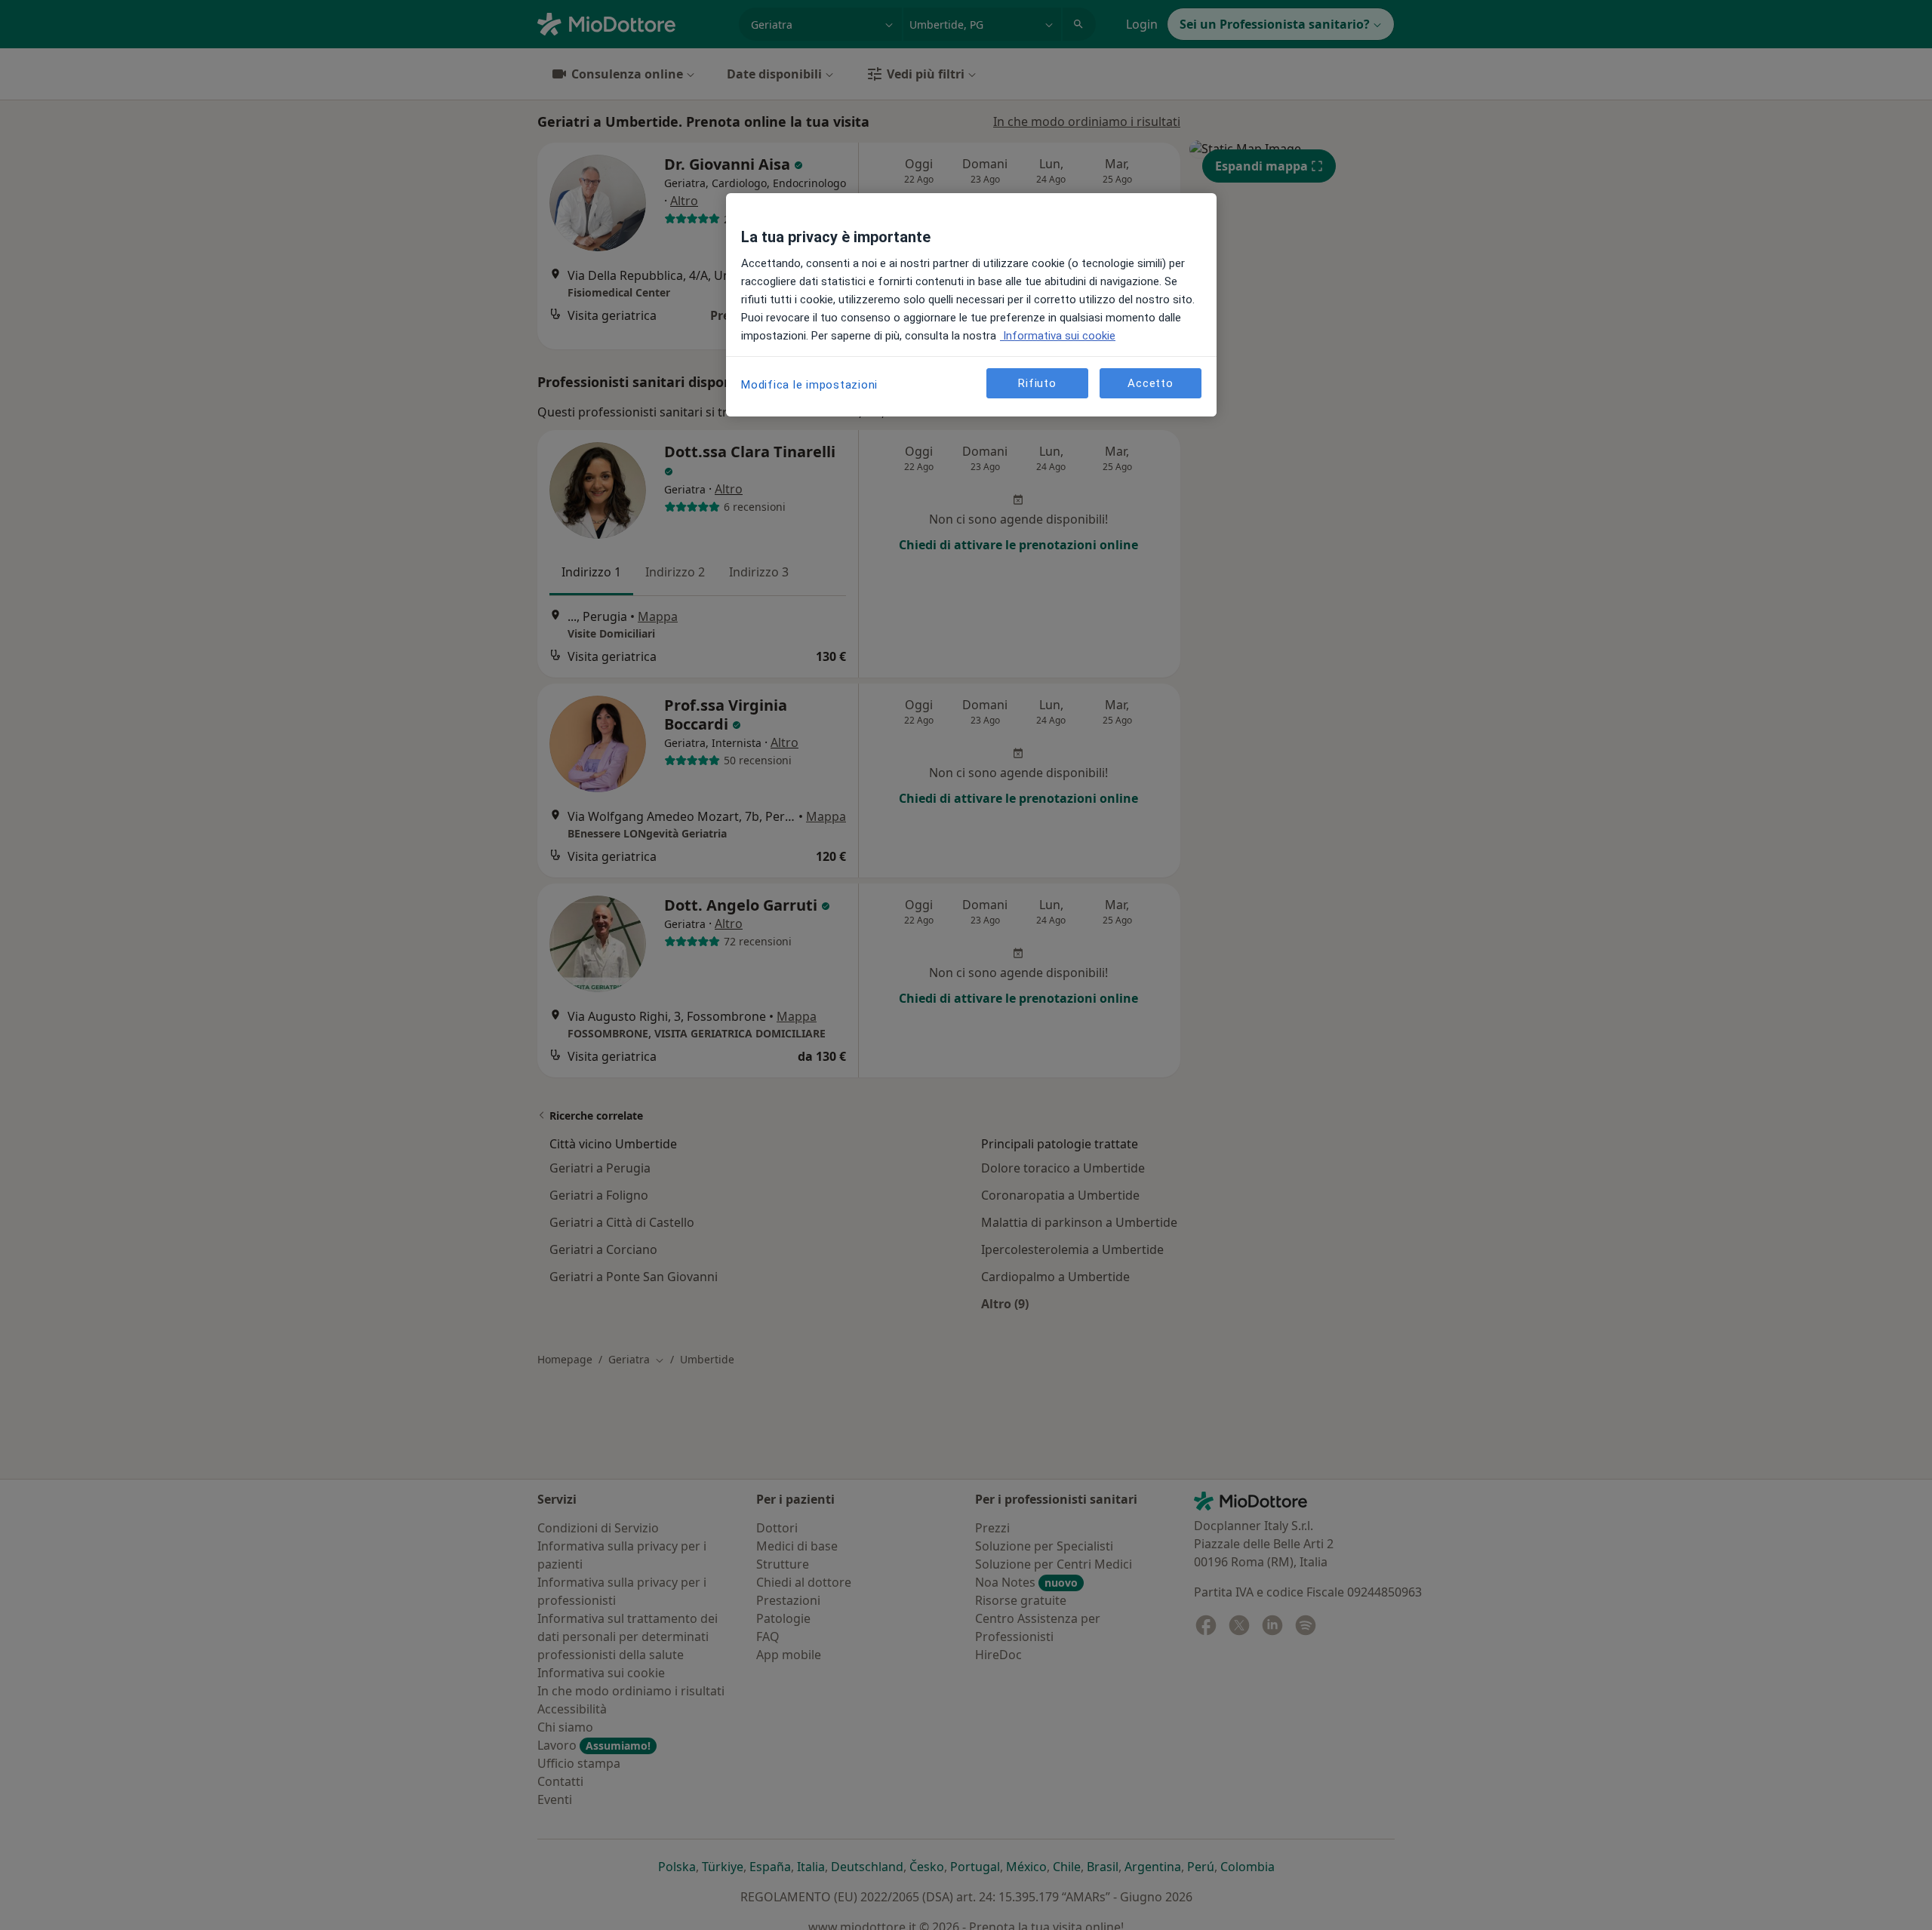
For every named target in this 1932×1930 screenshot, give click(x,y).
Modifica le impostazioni (809, 385)
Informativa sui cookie (1058, 336)
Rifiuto (1037, 383)
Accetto (1150, 383)
